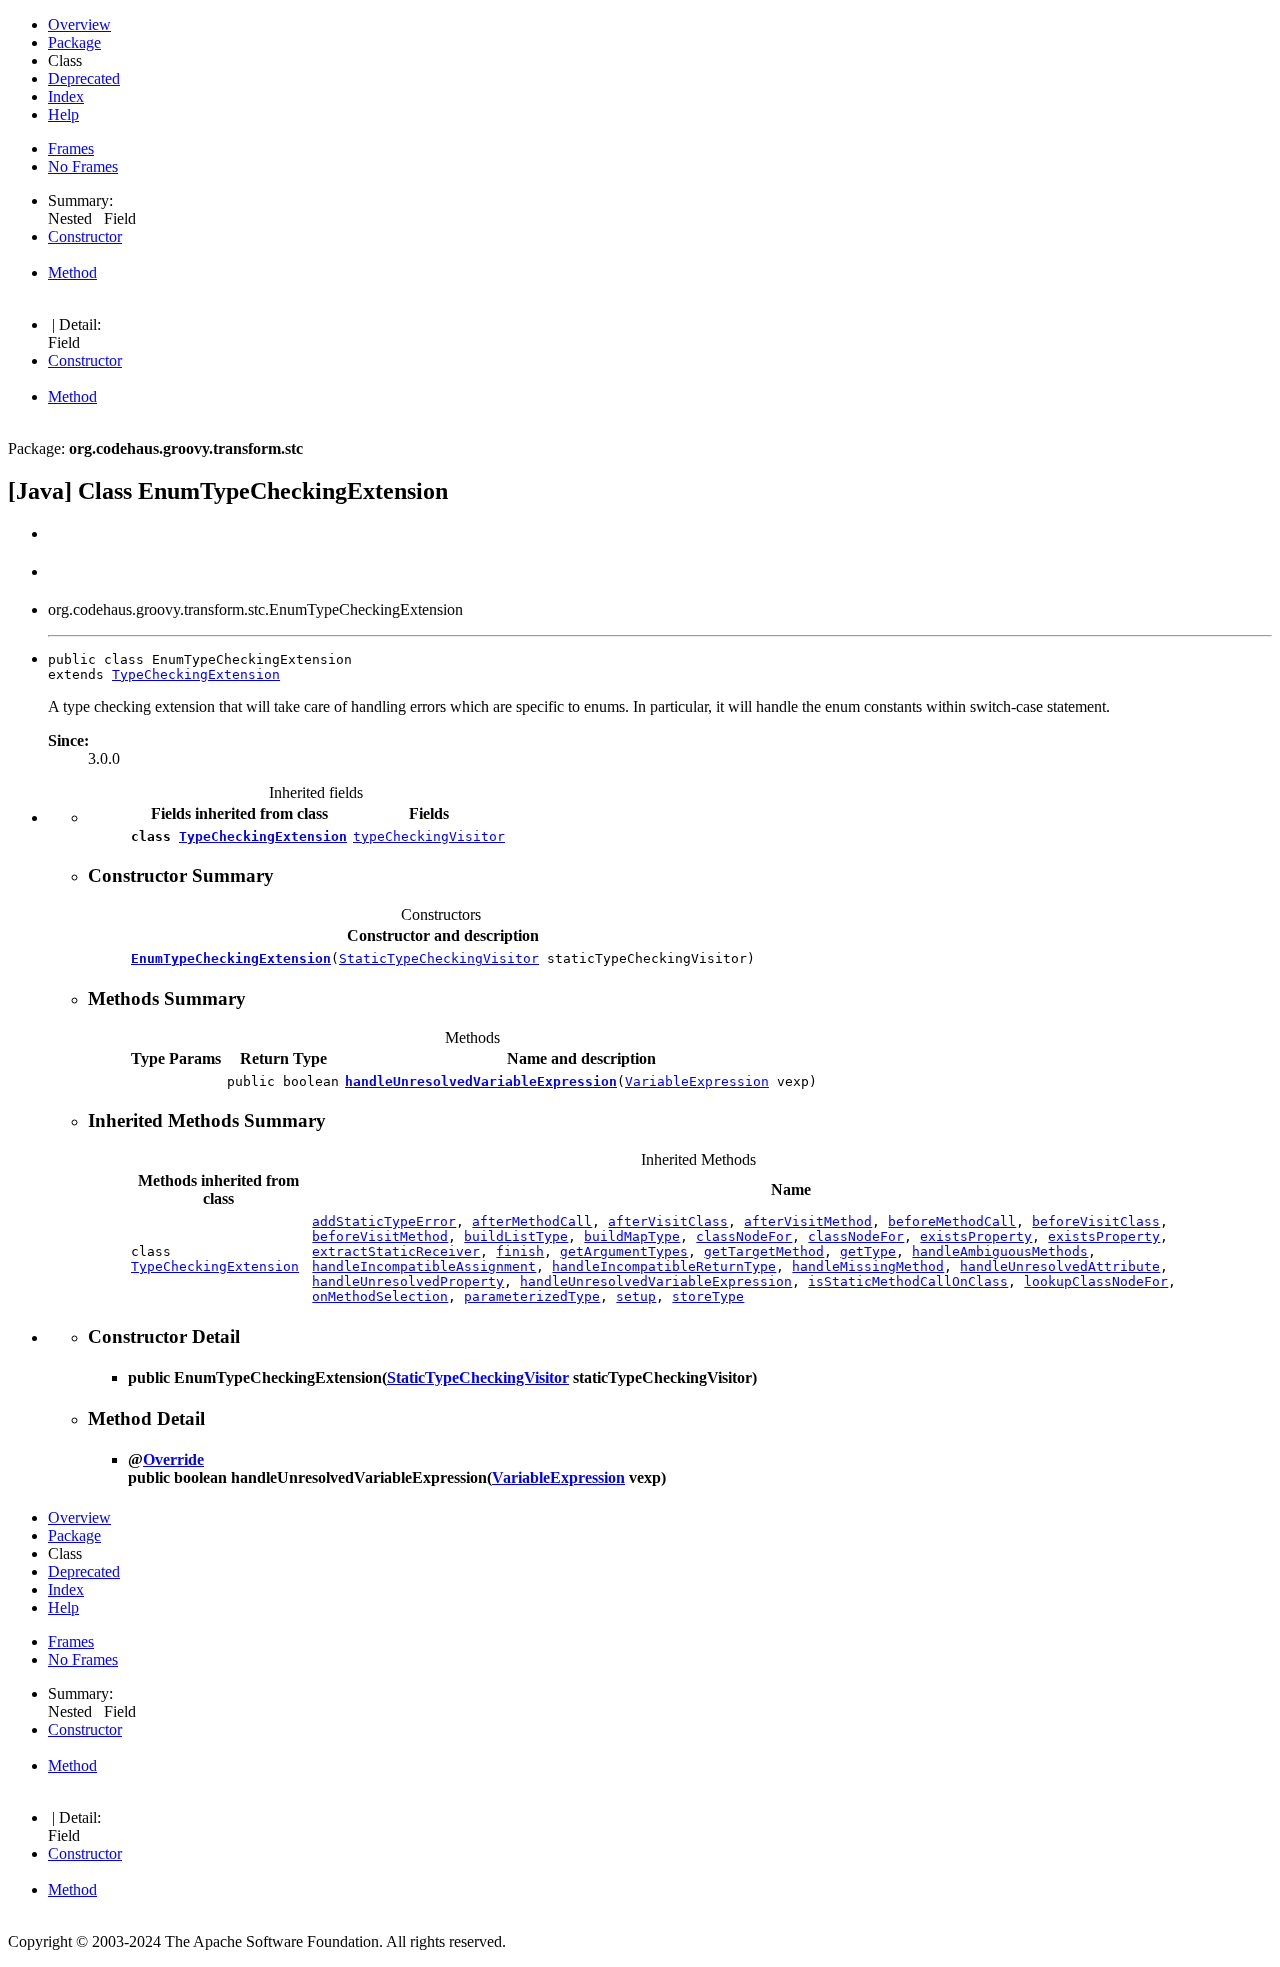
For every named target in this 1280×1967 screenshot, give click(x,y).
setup (636, 1296)
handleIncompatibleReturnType (664, 1266)
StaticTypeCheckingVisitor (439, 958)
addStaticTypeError (384, 1221)
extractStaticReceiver (396, 1251)
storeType (708, 1296)
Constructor (85, 236)
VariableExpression (697, 1081)
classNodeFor (744, 1236)
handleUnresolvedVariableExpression (481, 1081)
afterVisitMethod (808, 1221)
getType (868, 1251)
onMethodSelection (380, 1296)
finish (520, 1251)
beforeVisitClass (1096, 1221)
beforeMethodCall (952, 1221)
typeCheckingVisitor (429, 836)
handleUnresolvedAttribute (1060, 1266)
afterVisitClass (668, 1221)
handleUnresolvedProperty (408, 1281)
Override (173, 1459)
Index (66, 96)
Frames (71, 148)
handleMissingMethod (868, 1266)
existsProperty (976, 1236)
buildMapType (632, 1236)
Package (74, 42)
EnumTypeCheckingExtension (231, 958)
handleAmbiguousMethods (1000, 1251)
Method (72, 272)
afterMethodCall (532, 1221)
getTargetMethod (764, 1251)
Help (63, 114)
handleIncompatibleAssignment (424, 1266)
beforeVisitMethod (380, 1236)
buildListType (516, 1236)
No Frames (83, 166)
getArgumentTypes (624, 1251)
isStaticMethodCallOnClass (908, 1281)
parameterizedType (532, 1296)
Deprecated (84, 78)
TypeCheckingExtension (196, 674)
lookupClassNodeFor (1096, 1281)
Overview (79, 24)
